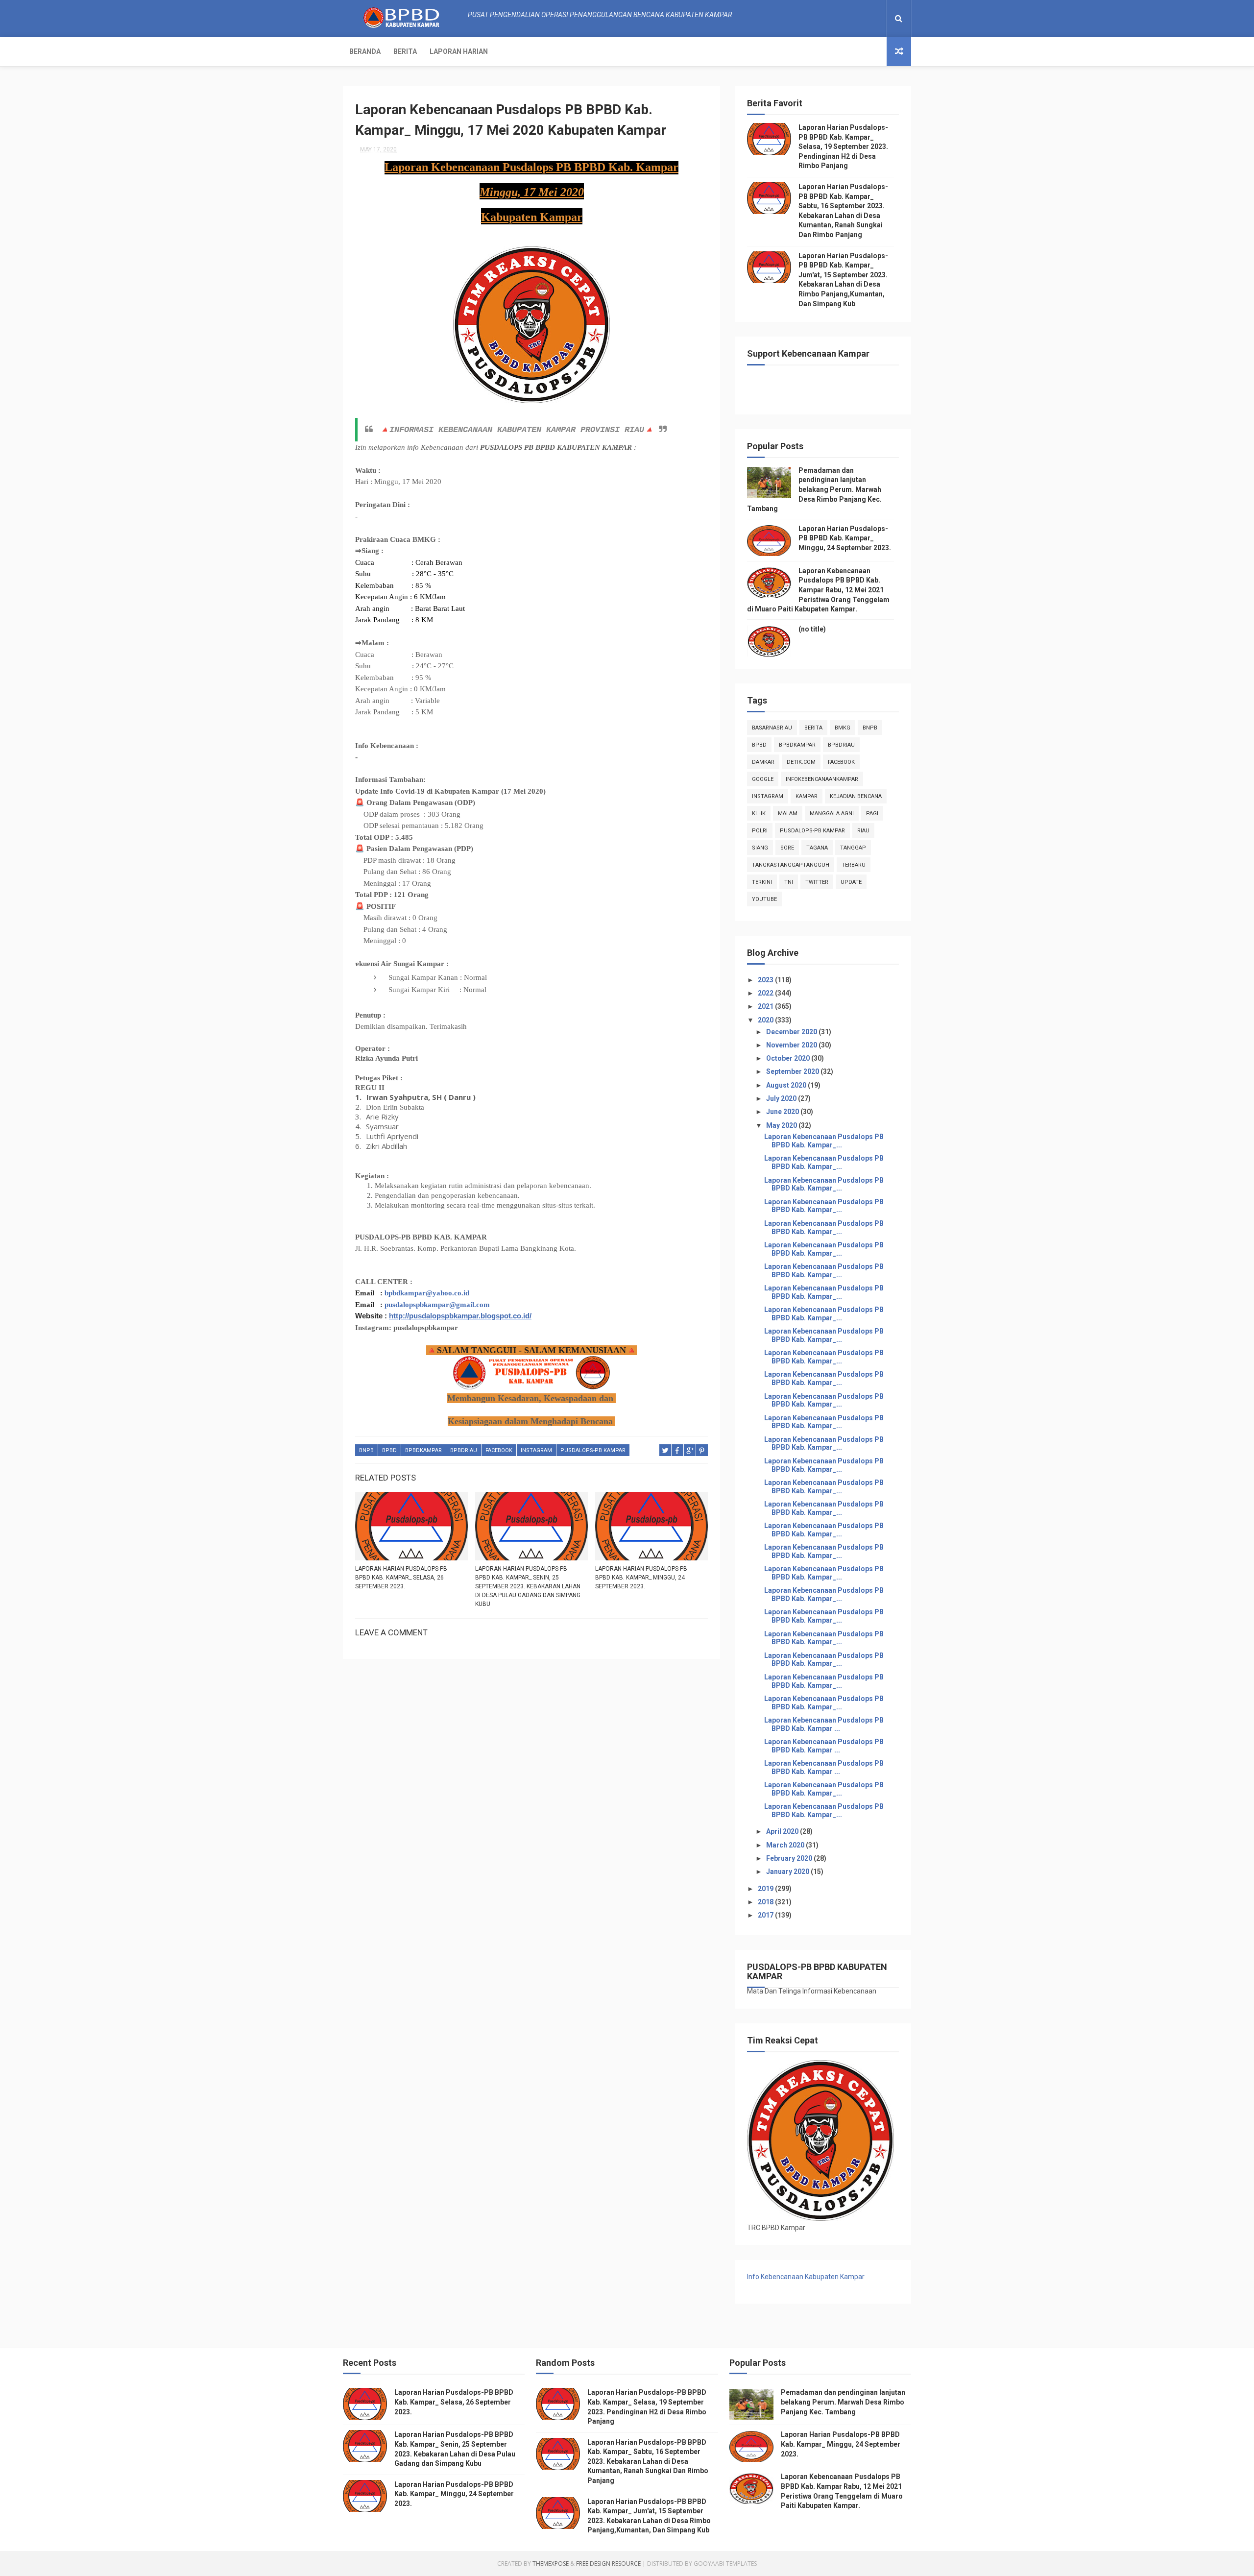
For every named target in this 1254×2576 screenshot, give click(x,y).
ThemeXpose (551, 2564)
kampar (807, 796)
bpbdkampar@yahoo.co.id (427, 1293)
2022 (766, 993)
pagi (872, 814)
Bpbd (389, 1450)
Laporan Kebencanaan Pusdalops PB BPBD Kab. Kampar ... (824, 1724)
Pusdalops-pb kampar (593, 1450)
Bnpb (366, 1450)
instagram (536, 1450)
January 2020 (788, 1871)
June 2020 (783, 1112)
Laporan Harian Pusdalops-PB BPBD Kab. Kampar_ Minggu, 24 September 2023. (641, 1578)
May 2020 (782, 1125)
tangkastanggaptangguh (791, 865)
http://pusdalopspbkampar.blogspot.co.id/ (460, 1316)
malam (788, 814)
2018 (766, 1902)
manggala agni (832, 814)
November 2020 (792, 1045)
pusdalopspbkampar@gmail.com (437, 1305)
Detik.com (801, 762)
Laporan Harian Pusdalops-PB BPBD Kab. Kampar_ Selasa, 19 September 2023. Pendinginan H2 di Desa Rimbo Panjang (843, 146)
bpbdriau (464, 1450)
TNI (789, 882)
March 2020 (786, 1845)
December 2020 (792, 1032)
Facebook (499, 1450)
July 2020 (782, 1098)
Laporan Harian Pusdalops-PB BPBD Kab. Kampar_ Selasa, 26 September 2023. (401, 1578)
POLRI (760, 831)
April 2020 (783, 1831)
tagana (817, 848)
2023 (766, 980)
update (851, 882)
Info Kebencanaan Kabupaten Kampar (806, 2277)
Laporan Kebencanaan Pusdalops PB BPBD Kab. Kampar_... (824, 1141)
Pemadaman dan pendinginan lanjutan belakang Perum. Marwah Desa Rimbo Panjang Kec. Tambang (814, 489)
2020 (766, 1020)
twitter (817, 882)
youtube (764, 899)
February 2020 (790, 1858)
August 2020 (787, 1085)
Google (763, 779)
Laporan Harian (459, 51)
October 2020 (789, 1058)
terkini (762, 882)
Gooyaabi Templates (725, 2564)
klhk (759, 814)
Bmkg (843, 728)
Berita (405, 51)
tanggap (853, 848)
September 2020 (793, 1071)
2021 (766, 1006)
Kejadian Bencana (856, 796)
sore (787, 848)
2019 (766, 1889)
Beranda (365, 51)
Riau (863, 831)
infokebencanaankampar (822, 779)
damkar (763, 762)
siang (760, 848)
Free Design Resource (608, 2564)
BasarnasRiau (772, 728)
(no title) (812, 629)
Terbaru (854, 865)
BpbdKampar (423, 1450)
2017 (766, 1915)
